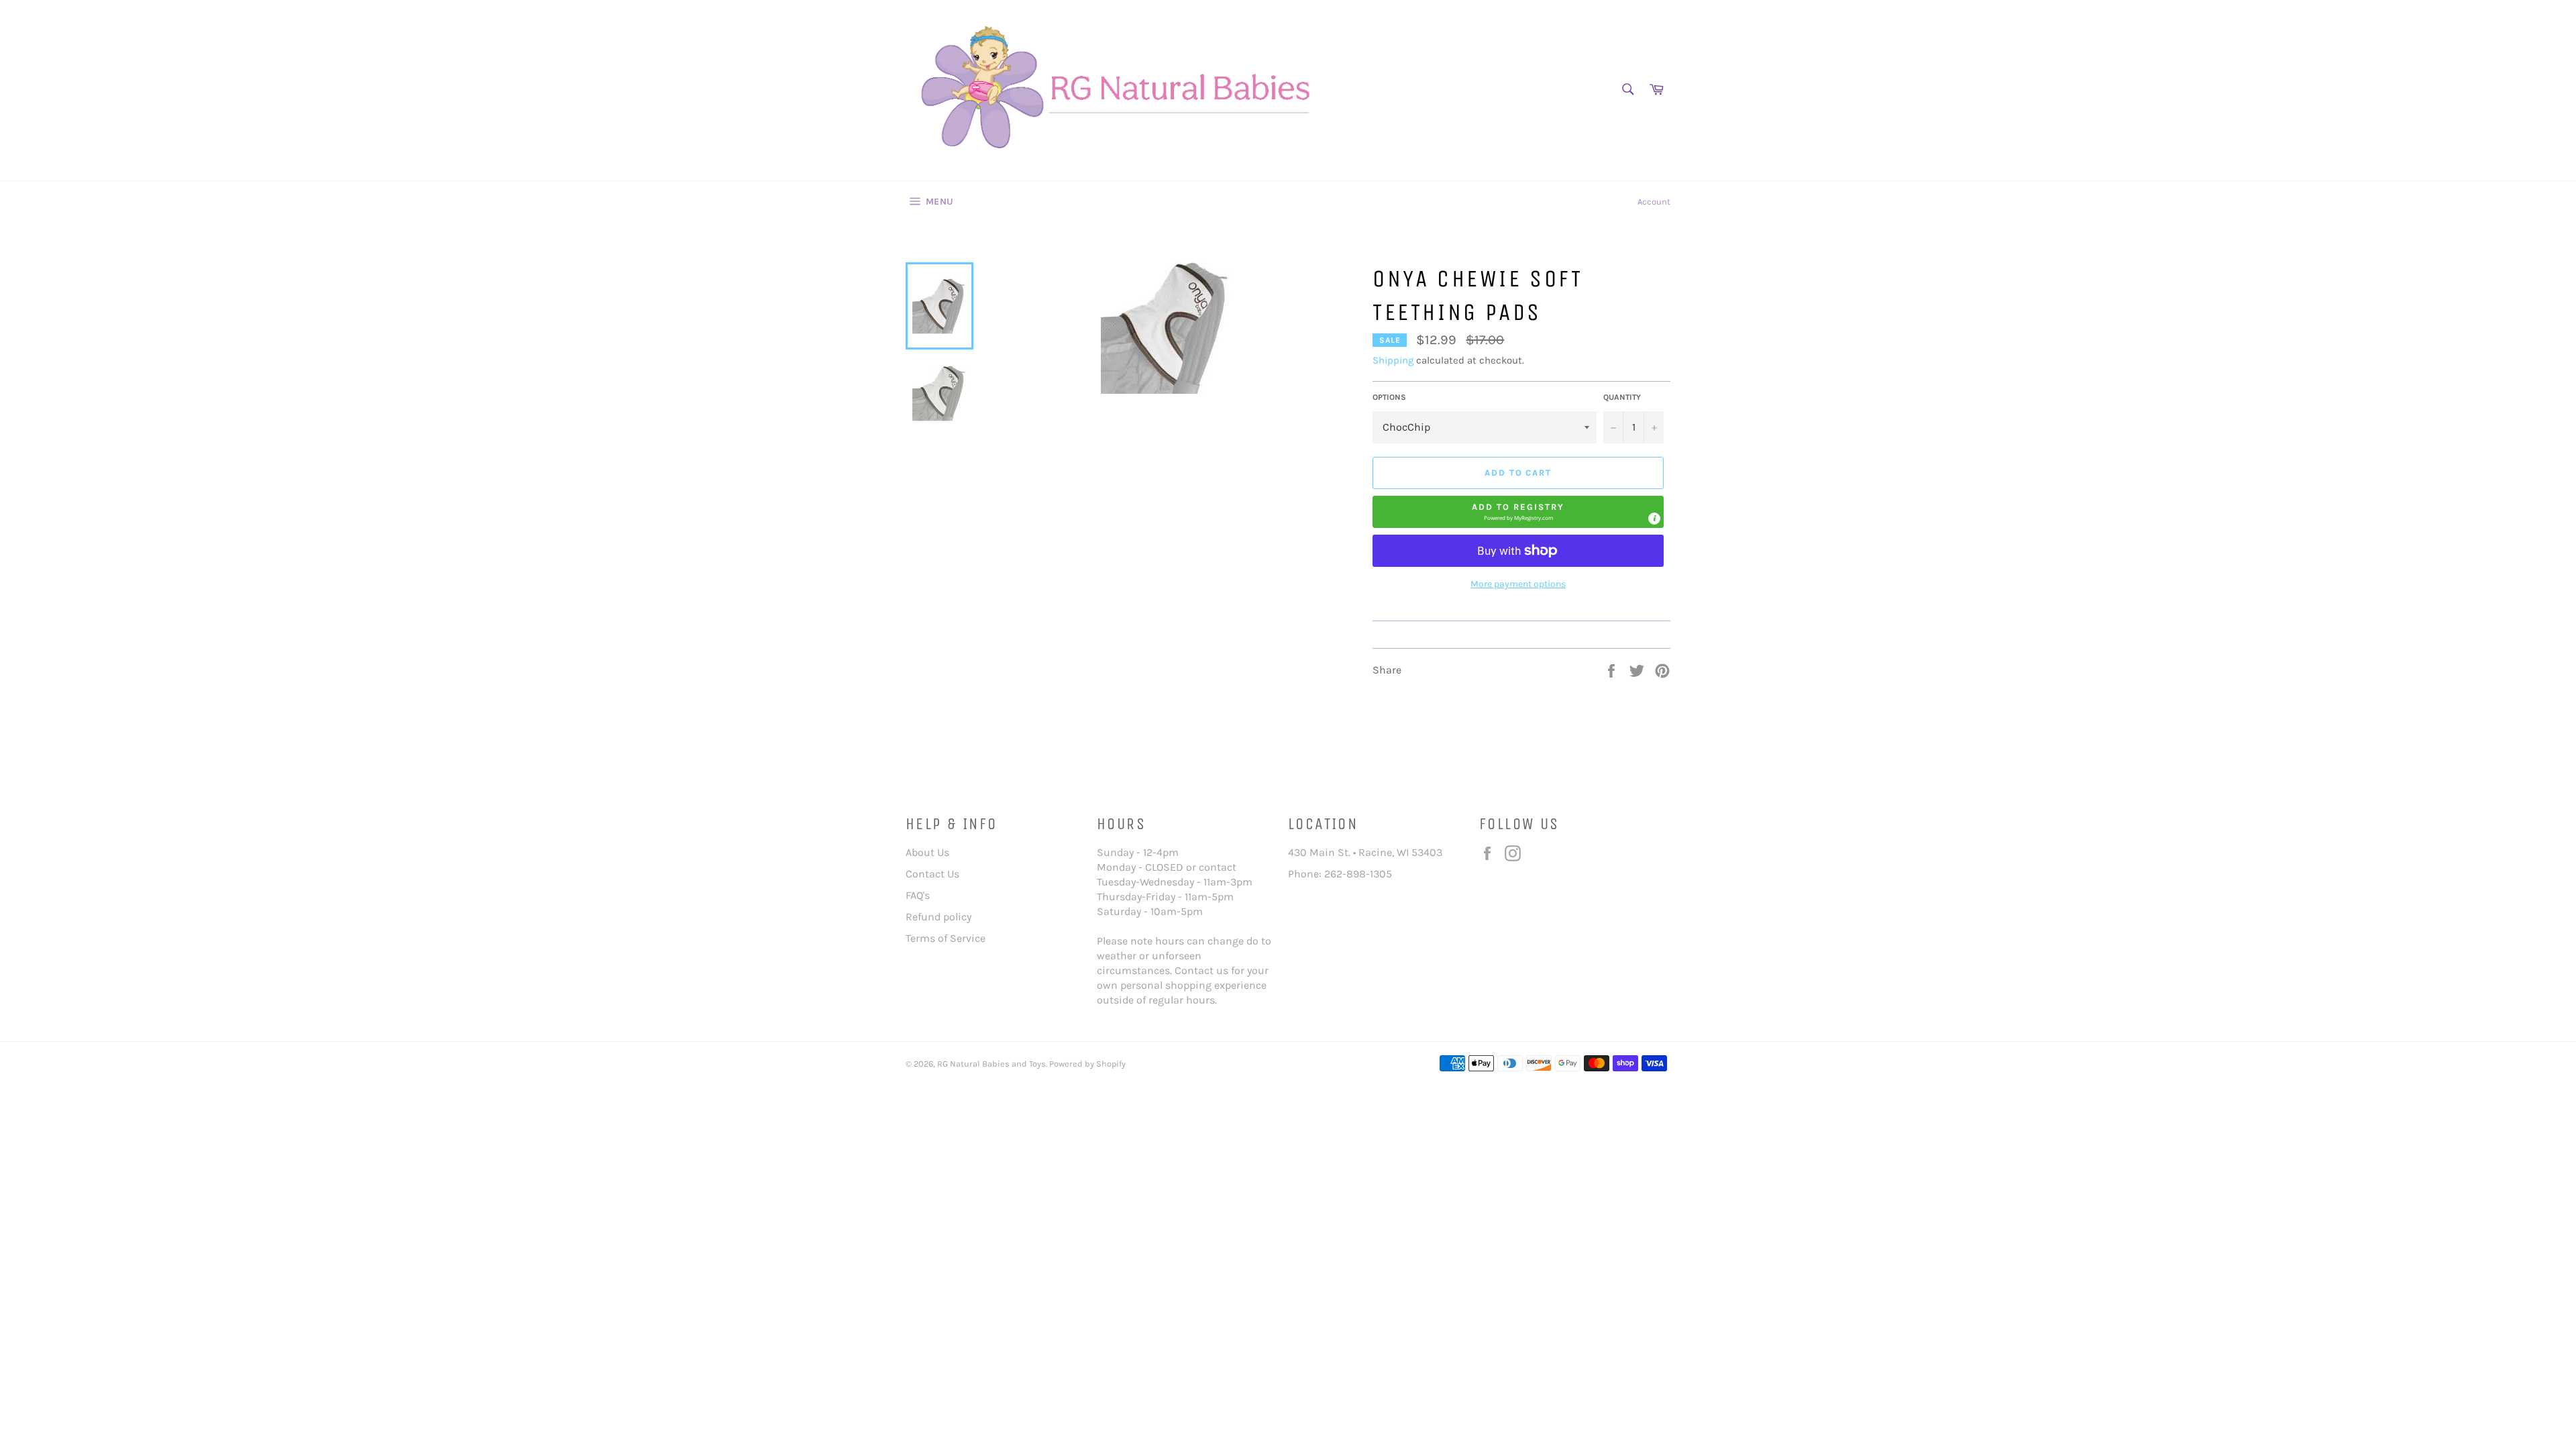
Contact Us (932, 874)
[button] (1518, 512)
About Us (927, 852)
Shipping (1393, 360)
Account (1654, 202)
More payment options (1518, 584)
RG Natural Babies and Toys (991, 1064)
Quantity (1622, 397)
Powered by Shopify (1087, 1064)
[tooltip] (1654, 519)
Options (1389, 397)
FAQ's (918, 895)
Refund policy (938, 917)
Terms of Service (946, 938)
